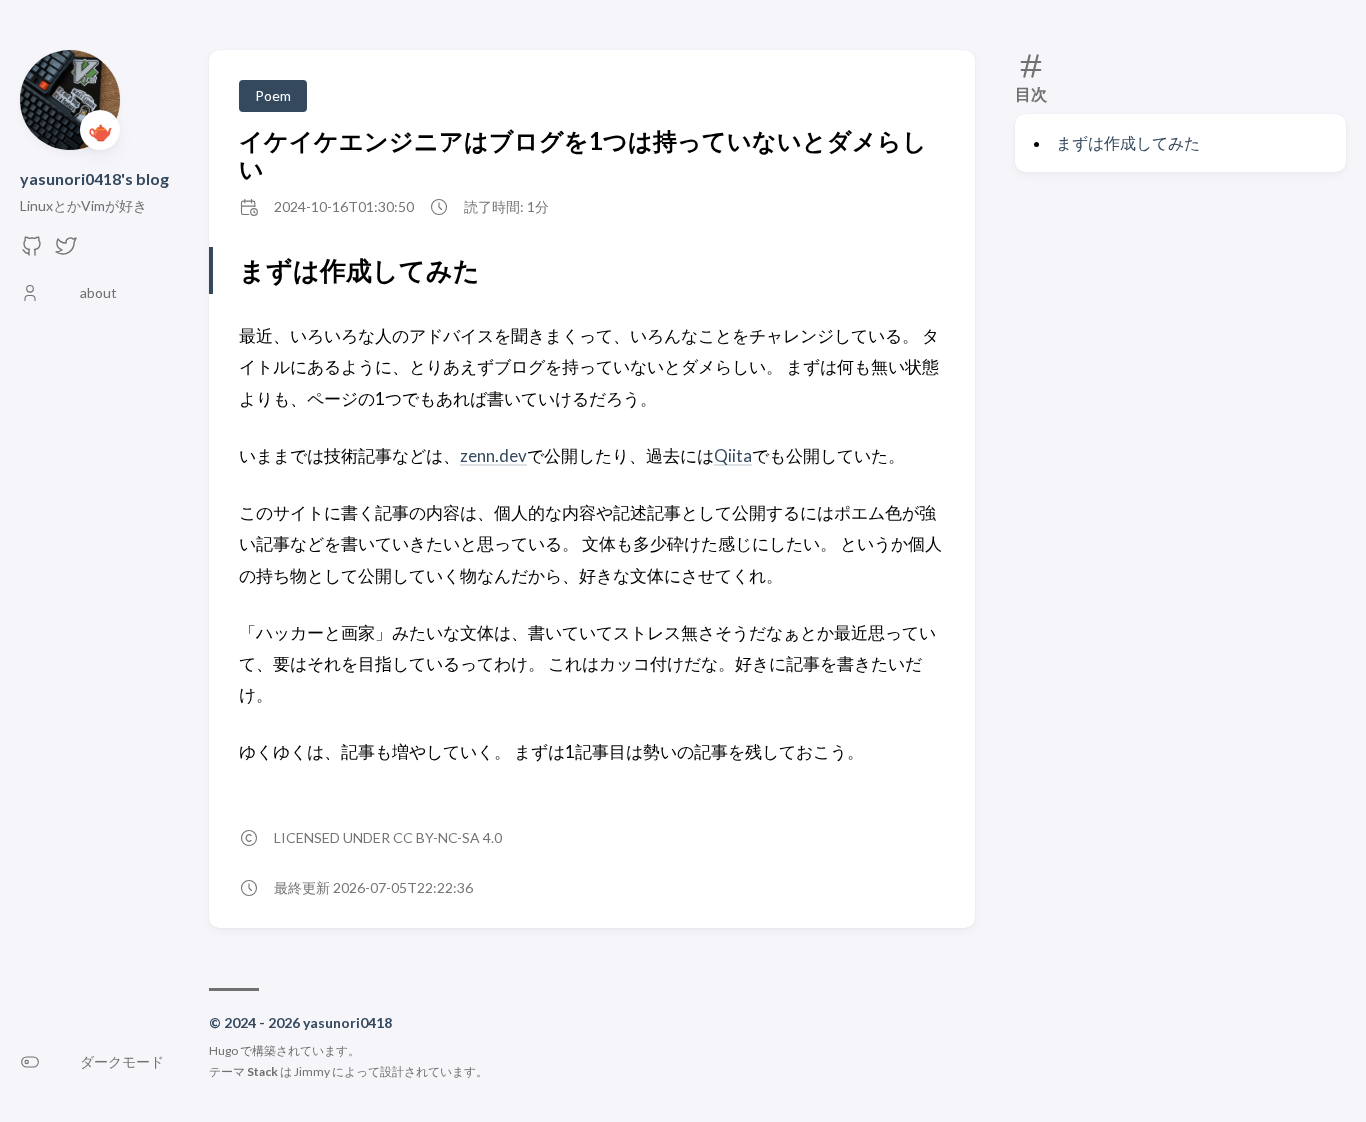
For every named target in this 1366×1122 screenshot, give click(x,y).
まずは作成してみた (1128, 142)
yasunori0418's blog (94, 178)
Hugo (223, 1050)
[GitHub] (32, 251)
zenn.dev (493, 455)
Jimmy (312, 1071)
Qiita (733, 455)
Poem (273, 95)
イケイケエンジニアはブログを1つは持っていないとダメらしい (583, 154)
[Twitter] (66, 251)
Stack (262, 1071)
